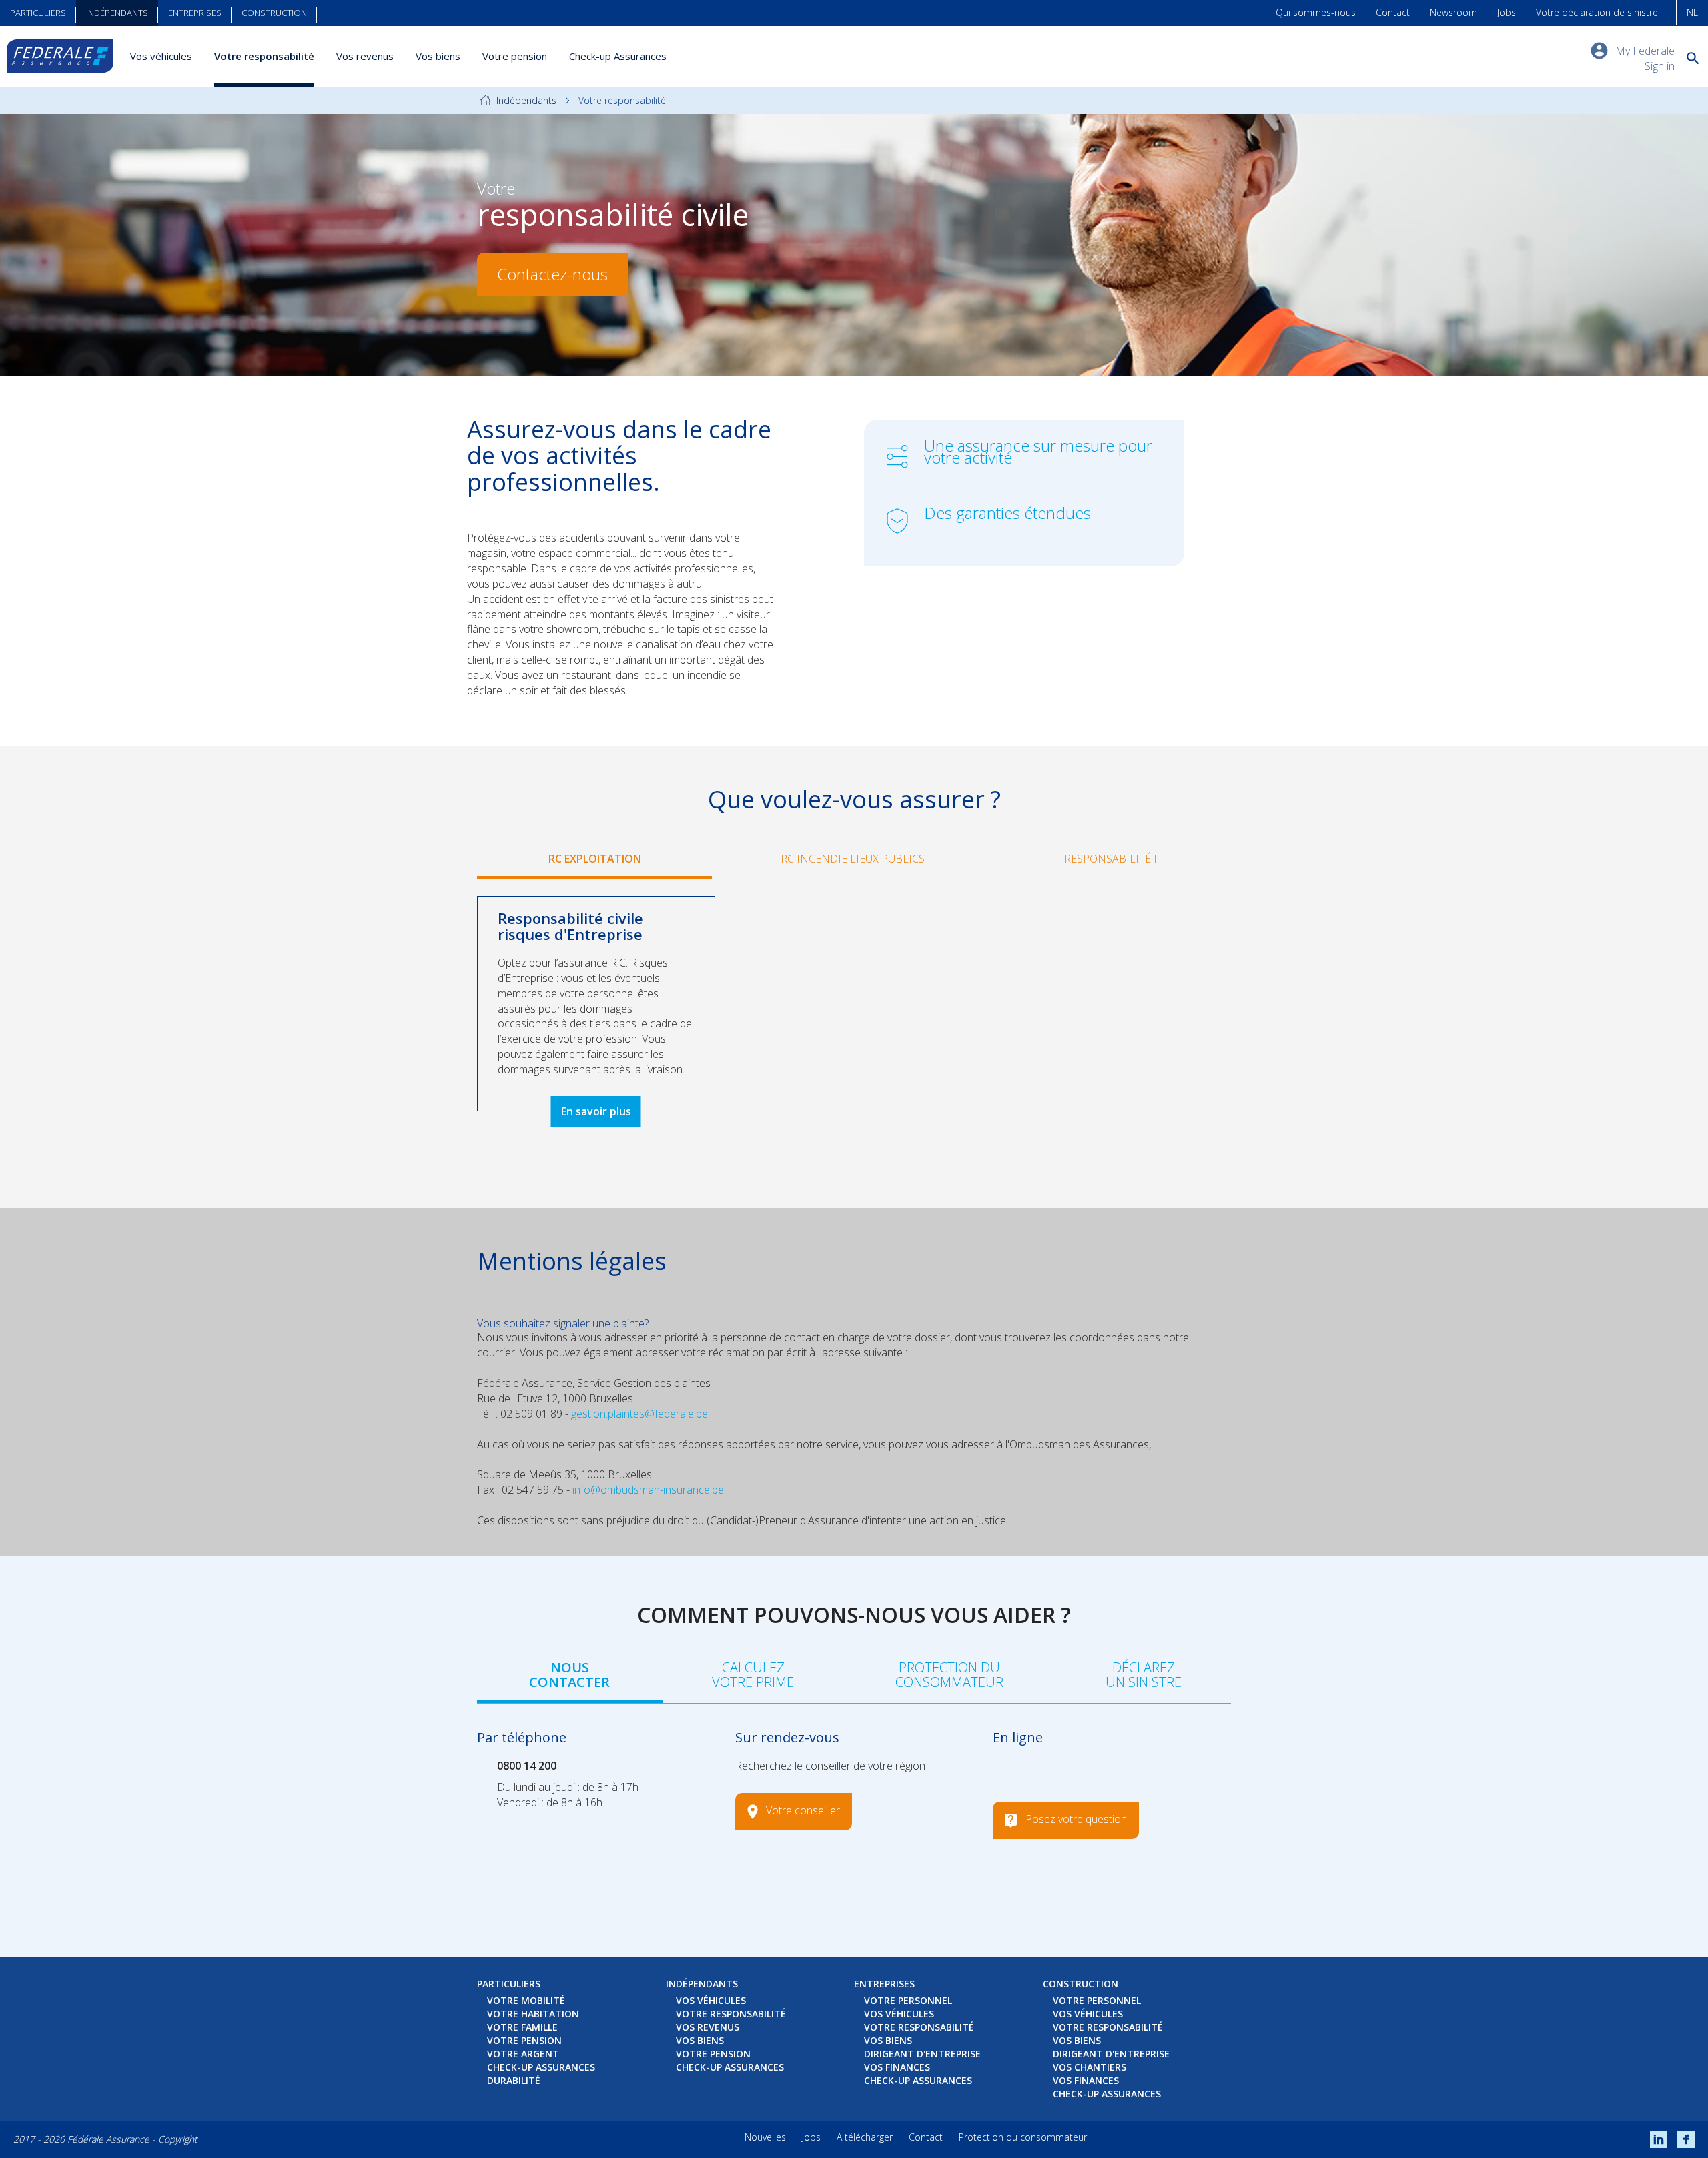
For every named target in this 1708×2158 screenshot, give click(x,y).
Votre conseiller (803, 1811)
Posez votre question (1076, 1820)
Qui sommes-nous (1316, 12)
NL (1692, 12)
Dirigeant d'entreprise (922, 2054)
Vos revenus (365, 56)
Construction (274, 13)
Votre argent (523, 2054)
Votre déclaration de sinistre (1597, 12)
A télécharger (865, 2137)
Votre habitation (533, 2014)
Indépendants (117, 13)
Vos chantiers (1090, 2067)
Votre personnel (908, 2000)
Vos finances (897, 2067)
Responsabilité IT (1114, 859)
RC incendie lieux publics (853, 859)
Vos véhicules (161, 56)
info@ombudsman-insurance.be (648, 1490)
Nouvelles (765, 2137)
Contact (1393, 12)
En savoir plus (596, 1111)
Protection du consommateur (1023, 2137)
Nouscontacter (569, 1675)
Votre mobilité (526, 2000)
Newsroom (1453, 12)
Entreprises (195, 13)
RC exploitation (595, 859)
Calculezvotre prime (753, 1675)
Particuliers (38, 13)
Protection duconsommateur (949, 1675)
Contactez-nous (552, 274)
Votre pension (515, 56)
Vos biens (438, 56)
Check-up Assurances (618, 56)
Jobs (1507, 12)
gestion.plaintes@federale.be (639, 1414)
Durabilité (514, 2080)
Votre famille (522, 2027)
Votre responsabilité (264, 56)
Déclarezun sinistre (1144, 1675)
